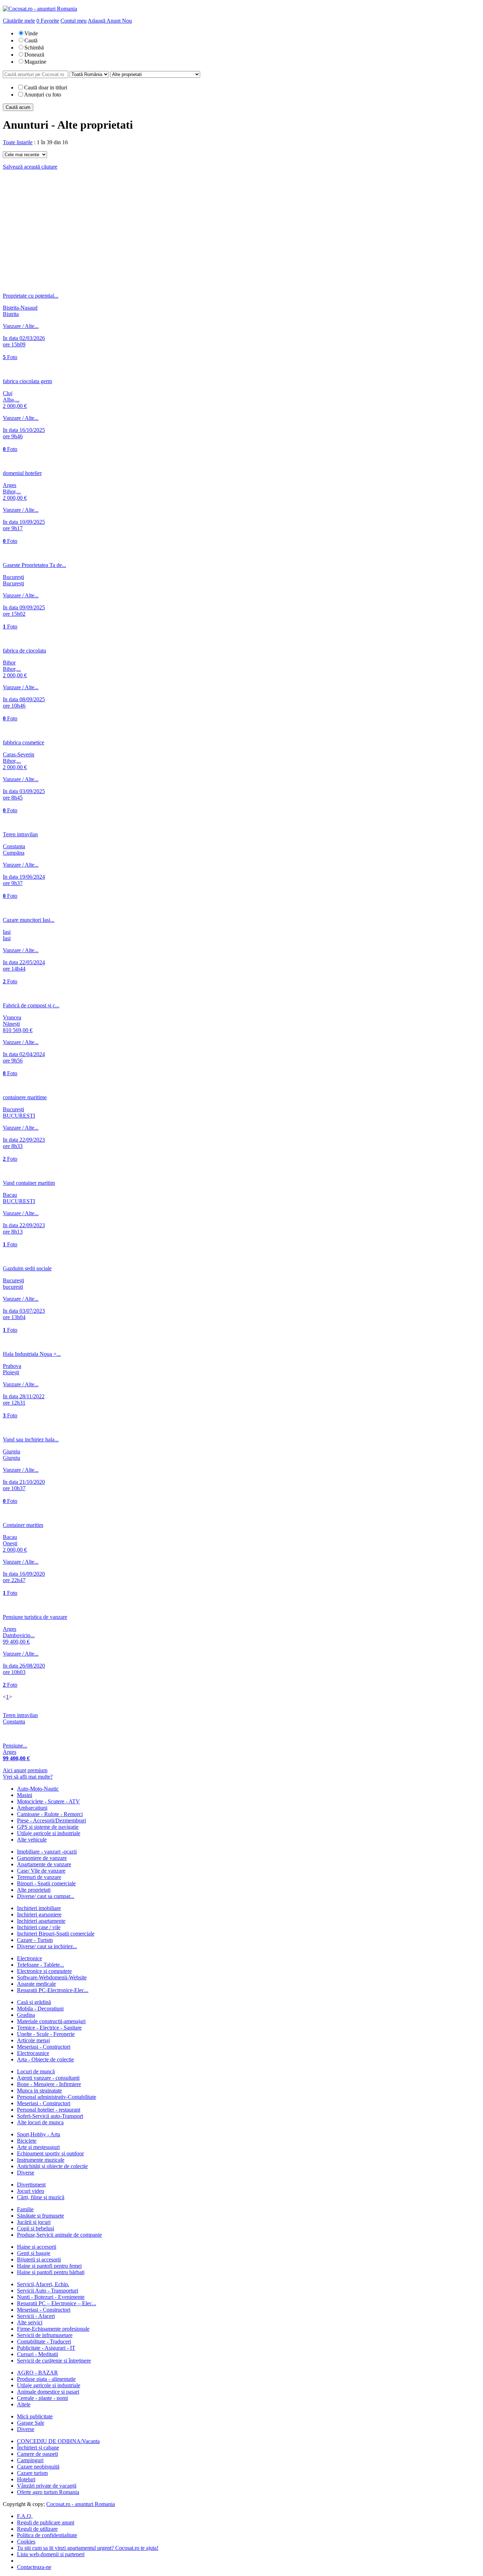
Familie (25, 2209)
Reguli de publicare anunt (46, 2522)
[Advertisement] (241, 225)
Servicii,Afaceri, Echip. (43, 2284)
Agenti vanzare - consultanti (48, 2078)
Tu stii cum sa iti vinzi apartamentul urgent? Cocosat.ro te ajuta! (88, 2548)
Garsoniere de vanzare (42, 1858)
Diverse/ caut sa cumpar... (46, 1896)
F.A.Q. (25, 2516)
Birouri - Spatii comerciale (46, 1883)
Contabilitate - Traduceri (44, 2341)
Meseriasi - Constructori (44, 2047)
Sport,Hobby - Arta (39, 2134)
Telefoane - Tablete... (40, 1965)
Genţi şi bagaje (34, 2253)
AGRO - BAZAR (37, 2373)
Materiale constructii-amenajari (51, 2021)
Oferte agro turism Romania (48, 2492)
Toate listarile (18, 142)
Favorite (48, 21)
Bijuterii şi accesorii (39, 2259)
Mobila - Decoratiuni (40, 2009)
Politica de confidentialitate (47, 2535)
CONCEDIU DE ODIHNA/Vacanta (58, 2441)
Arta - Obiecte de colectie (45, 2059)
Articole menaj (33, 2040)
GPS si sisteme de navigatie (48, 1827)
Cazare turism (32, 2473)
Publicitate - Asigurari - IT (46, 2348)
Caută (31, 40)
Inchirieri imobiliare (39, 1908)
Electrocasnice (33, 2053)
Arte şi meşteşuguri (38, 2147)
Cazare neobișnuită (38, 2467)
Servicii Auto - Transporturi (48, 2291)
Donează (34, 55)
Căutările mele (19, 21)
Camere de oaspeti (37, 2454)
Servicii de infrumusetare (45, 2335)
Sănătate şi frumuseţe (40, 2216)
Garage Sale (31, 2423)
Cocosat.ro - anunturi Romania (81, 2504)
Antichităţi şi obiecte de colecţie (52, 2166)
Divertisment (31, 2185)
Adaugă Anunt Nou (110, 21)
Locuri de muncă (36, 2071)
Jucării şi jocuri (34, 2222)
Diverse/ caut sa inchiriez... (47, 1946)
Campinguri (30, 2460)
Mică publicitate (35, 2416)
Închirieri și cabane (38, 2448)
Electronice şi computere (44, 1971)
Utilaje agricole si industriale (49, 1833)
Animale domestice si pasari (48, 2392)
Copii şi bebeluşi (36, 2228)
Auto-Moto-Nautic (38, 1789)
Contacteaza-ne (34, 2567)
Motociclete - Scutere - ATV (48, 1801)
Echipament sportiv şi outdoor (50, 2153)
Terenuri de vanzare (39, 1877)
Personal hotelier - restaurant (49, 2110)
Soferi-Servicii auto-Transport (50, 2116)
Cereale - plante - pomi (42, 2398)
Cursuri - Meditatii (37, 2354)
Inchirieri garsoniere (39, 1915)
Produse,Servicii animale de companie (59, 2235)
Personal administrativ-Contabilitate (57, 2097)
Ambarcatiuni (32, 1808)
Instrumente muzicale (41, 2160)
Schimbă (34, 48)
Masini (25, 1795)
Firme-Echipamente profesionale (53, 2329)
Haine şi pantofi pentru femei (49, 2266)
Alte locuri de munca (40, 2122)
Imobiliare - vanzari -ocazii (47, 1852)
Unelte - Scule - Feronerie (46, 2034)
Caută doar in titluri (46, 87)
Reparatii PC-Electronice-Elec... (53, 1990)
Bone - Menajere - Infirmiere (49, 2084)
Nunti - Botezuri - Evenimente (51, 2297)
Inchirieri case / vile (39, 1927)
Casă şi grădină (34, 2002)
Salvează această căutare (30, 167)
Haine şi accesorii (37, 2247)
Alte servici (30, 2322)
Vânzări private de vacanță (47, 2486)
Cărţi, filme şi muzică (41, 2197)
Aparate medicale (36, 1984)
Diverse (26, 2173)
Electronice (30, 1958)
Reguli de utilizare (37, 2529)
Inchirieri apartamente (41, 1921)
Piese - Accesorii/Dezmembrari (51, 1820)
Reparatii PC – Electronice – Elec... (57, 2303)
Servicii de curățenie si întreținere (54, 2361)
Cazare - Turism (35, 1940)
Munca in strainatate (39, 2091)
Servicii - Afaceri (36, 2316)
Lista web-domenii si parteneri (51, 2554)
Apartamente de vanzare (44, 1864)
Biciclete (27, 2141)
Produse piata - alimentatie (46, 2379)
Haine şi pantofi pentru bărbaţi (51, 2272)
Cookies (26, 2542)
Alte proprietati (34, 1890)
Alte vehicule (32, 1840)
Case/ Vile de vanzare (41, 1871)
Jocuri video (31, 2191)
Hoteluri (26, 2479)
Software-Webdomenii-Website (52, 1977)
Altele (24, 2404)
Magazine (35, 62)
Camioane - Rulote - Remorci (50, 1814)
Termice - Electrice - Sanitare (49, 2028)
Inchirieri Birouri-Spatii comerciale (56, 1934)
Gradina (26, 2015)
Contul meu (74, 21)
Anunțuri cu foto (43, 95)
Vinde (31, 33)
